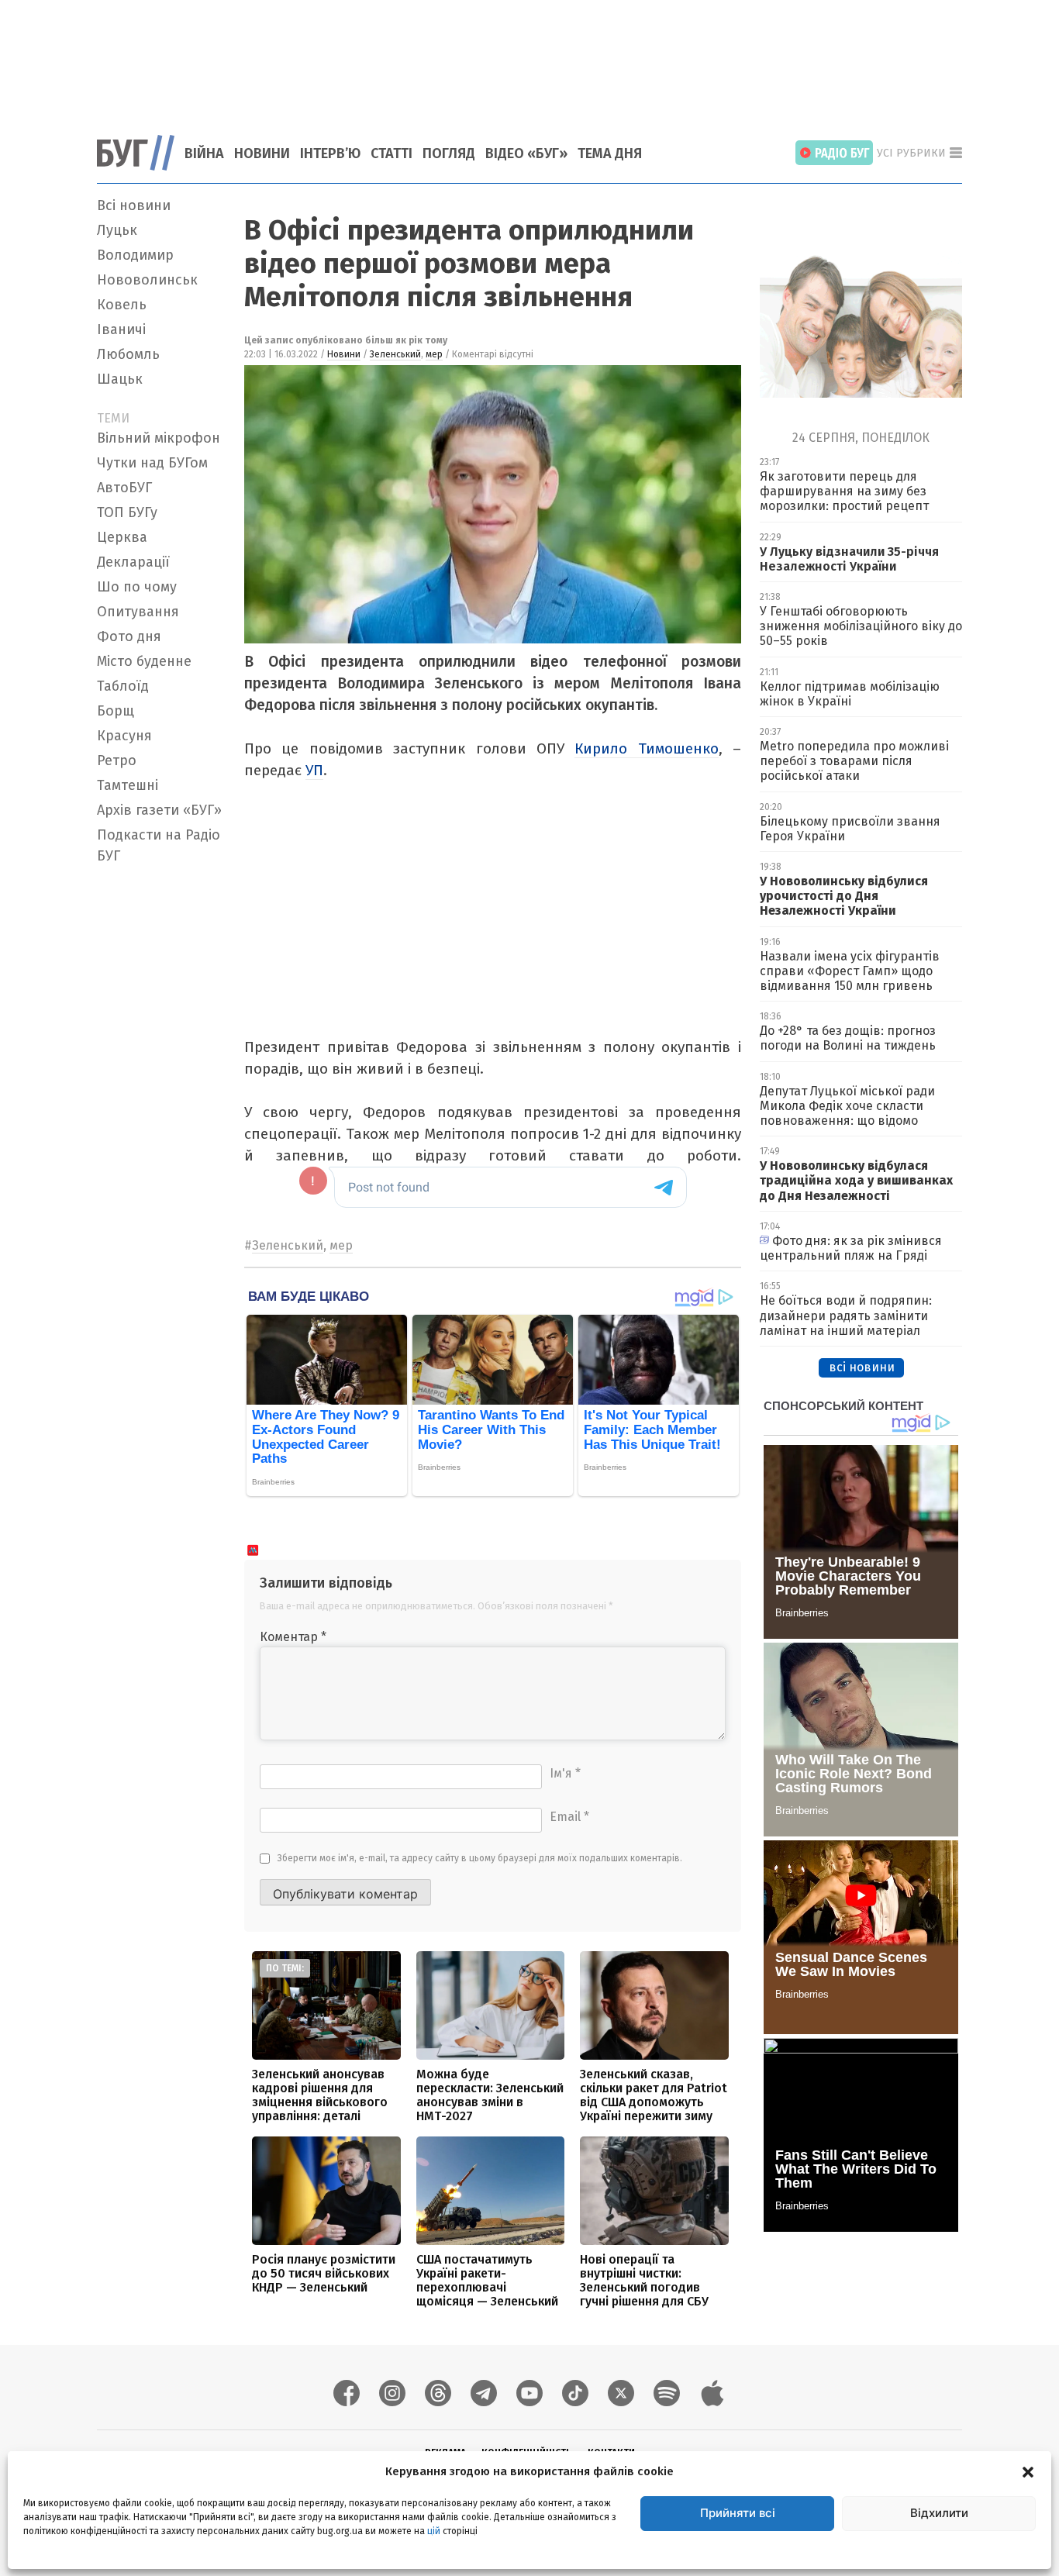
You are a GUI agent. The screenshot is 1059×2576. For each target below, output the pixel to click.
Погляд (449, 153)
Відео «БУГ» (526, 153)
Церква (122, 537)
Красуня (124, 736)
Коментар (293, 1637)
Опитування (138, 612)
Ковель (122, 305)
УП (314, 770)
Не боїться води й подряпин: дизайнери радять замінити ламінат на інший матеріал (846, 1315)
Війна (204, 153)
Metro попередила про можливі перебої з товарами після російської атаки (854, 761)
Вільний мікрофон (159, 438)
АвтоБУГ (124, 488)
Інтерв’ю (330, 153)
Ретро (117, 760)
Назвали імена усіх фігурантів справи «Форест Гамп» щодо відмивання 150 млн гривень (850, 971)
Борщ (116, 711)
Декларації (133, 562)
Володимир (135, 255)
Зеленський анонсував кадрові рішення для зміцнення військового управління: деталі (320, 2095)
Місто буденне (144, 661)
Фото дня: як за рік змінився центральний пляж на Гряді (851, 1248)
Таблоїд (123, 686)
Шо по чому (137, 587)
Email (569, 1817)
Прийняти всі (738, 2513)
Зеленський (395, 354)
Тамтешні (128, 785)
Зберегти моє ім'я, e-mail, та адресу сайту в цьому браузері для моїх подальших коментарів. (480, 1858)
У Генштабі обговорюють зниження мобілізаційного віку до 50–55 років (861, 626)
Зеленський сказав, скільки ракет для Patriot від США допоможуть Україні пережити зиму (654, 2095)
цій (434, 2530)
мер (434, 354)
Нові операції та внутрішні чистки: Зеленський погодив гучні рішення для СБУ (644, 2280)
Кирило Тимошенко (646, 748)
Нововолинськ (147, 280)
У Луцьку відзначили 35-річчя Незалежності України (849, 559)
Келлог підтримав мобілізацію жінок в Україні (850, 694)
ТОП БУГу (127, 512)
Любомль (128, 354)
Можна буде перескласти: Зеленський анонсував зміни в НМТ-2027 (490, 2095)
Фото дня (129, 636)
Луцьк (117, 230)
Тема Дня (610, 153)
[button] (1028, 2471)
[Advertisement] (529, 58)
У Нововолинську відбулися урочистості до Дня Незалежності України (844, 896)
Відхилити (939, 2513)
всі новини (862, 1367)
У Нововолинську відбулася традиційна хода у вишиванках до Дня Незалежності (856, 1180)
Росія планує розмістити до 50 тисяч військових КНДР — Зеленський (324, 2273)
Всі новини (134, 205)
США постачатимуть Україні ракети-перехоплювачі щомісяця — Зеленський (487, 2280)
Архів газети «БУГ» (159, 810)
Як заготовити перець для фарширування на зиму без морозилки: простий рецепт (844, 491)
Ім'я (565, 1773)
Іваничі (121, 329)
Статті (392, 153)
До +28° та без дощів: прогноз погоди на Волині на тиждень (848, 1038)
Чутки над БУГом (152, 463)
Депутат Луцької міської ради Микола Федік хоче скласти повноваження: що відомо (847, 1106)
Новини (262, 153)
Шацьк (120, 379)
